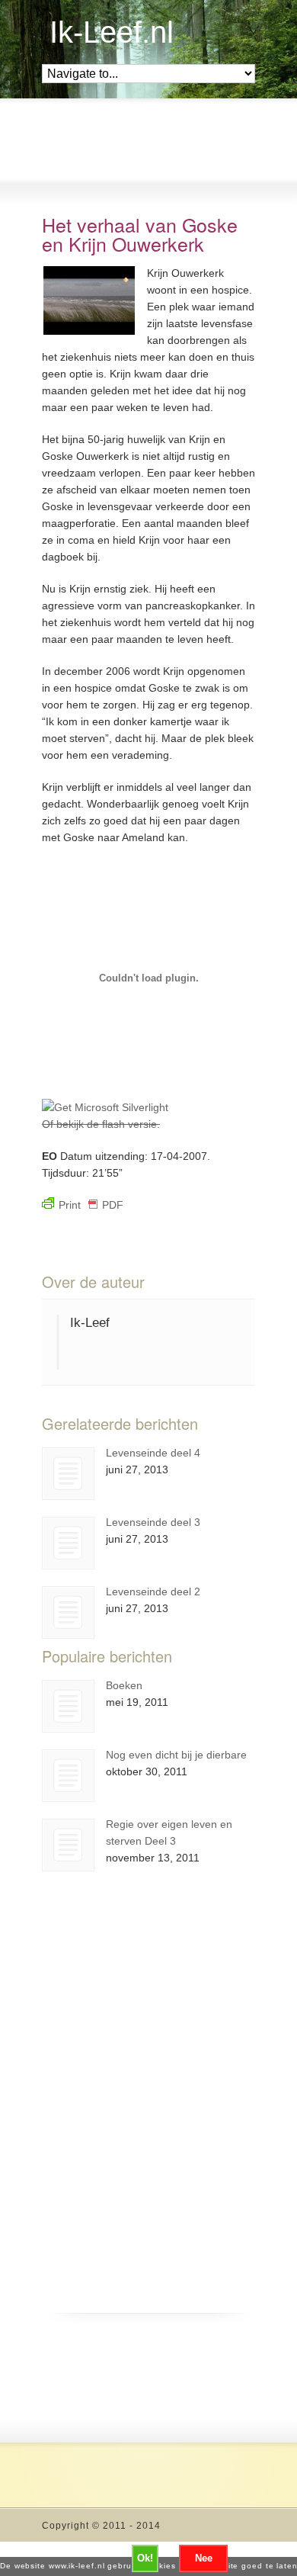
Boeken (124, 1685)
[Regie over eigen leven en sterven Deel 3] (68, 1845)
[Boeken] (68, 1706)
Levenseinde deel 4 (153, 1453)
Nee (204, 2558)
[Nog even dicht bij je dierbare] (68, 1776)
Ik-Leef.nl (112, 32)
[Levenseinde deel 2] (68, 1612)
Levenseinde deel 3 (153, 1522)
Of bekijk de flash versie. (101, 1124)
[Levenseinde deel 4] (68, 1474)
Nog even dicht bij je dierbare (176, 1755)
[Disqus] (148, 2118)
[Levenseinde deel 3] (68, 1543)
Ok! (145, 2558)
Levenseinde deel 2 (153, 1592)
